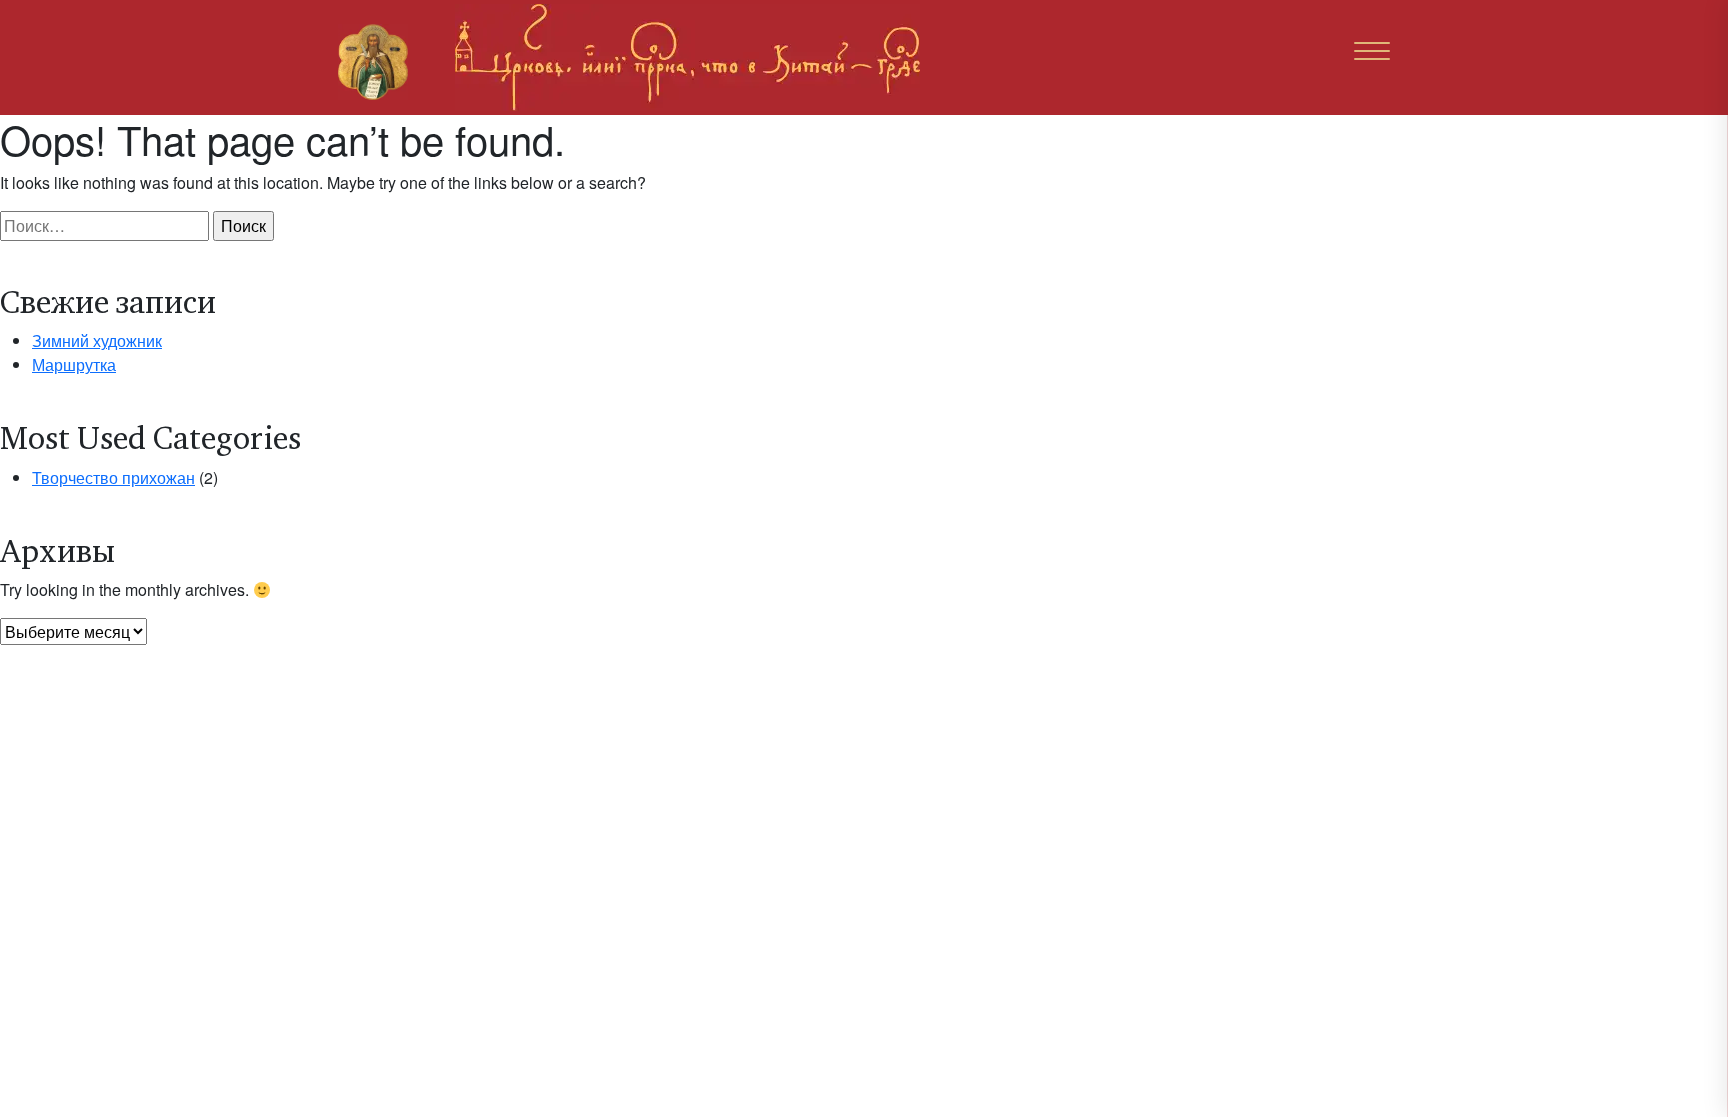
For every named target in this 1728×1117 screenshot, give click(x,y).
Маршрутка (74, 364)
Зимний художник (97, 340)
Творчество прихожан (113, 477)
